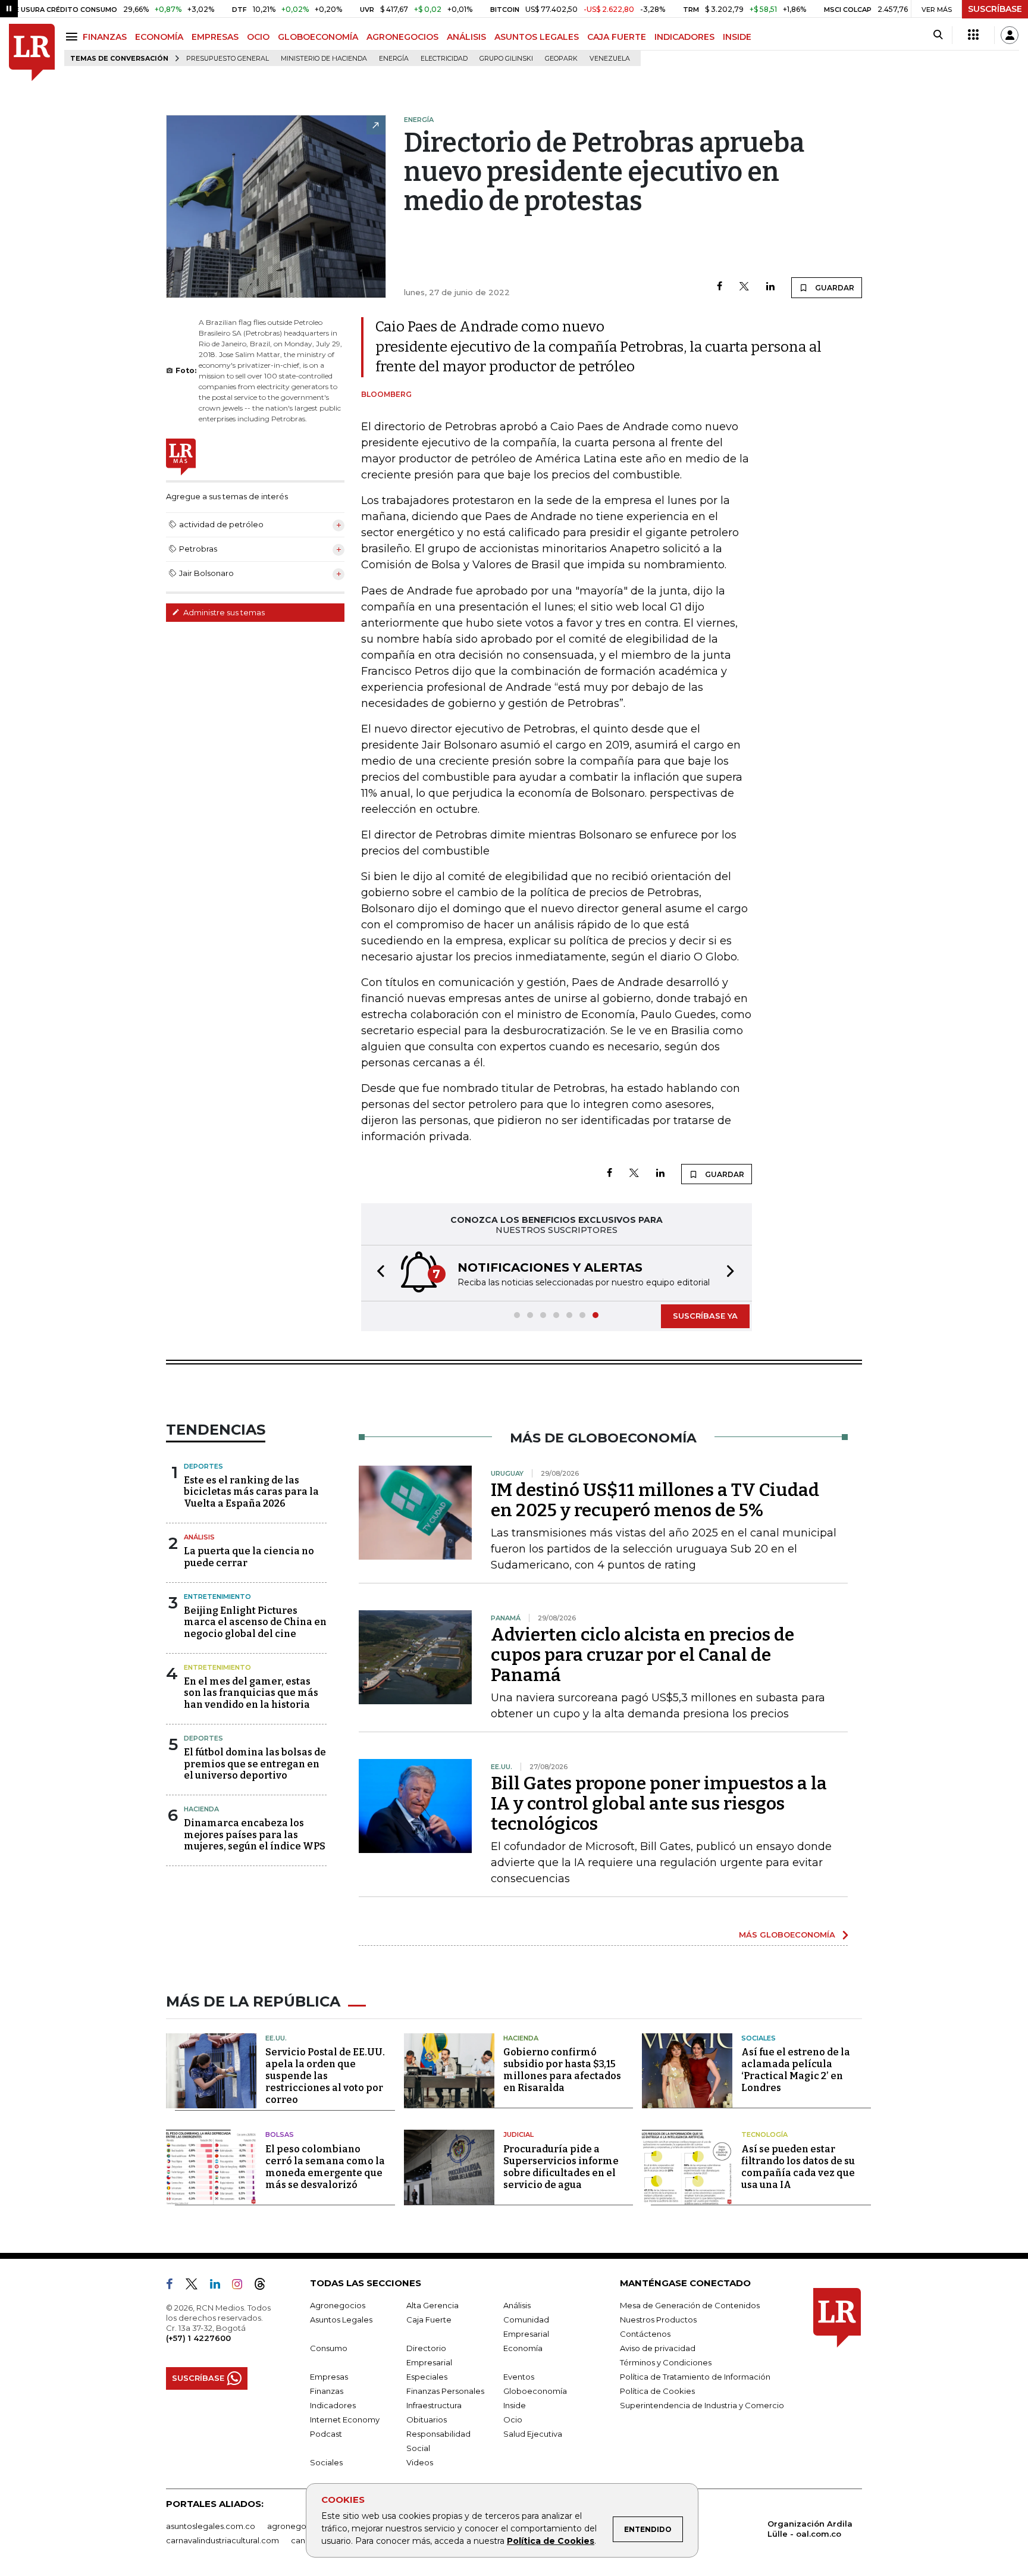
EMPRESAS (215, 37)
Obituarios (427, 2420)
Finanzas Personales (445, 2391)
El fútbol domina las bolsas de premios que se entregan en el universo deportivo (255, 1763)
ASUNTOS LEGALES (537, 37)
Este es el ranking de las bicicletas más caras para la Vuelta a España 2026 (251, 1492)
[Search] (938, 35)
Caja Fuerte (429, 2320)
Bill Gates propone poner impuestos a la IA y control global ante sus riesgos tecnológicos (659, 1804)
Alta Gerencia (432, 2305)
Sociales (759, 2038)
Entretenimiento (217, 1597)
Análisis (199, 1537)
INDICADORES (684, 37)
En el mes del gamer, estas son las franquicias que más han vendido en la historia (251, 1693)
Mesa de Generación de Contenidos (690, 2305)
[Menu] (73, 37)
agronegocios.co (300, 2526)
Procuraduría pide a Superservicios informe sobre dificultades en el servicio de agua (561, 2167)
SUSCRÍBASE (995, 9)
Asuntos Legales (341, 2320)
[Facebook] (720, 287)
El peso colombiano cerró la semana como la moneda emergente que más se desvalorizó (325, 2167)
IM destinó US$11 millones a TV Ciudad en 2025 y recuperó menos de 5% (655, 1500)
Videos (420, 2462)
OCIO (258, 37)
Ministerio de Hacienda (324, 59)
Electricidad (444, 59)
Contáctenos (645, 2334)
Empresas (329, 2377)
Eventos (519, 2377)
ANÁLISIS (466, 37)
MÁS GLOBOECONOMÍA (787, 1935)
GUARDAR (834, 288)
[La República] (32, 53)
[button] (377, 1273)
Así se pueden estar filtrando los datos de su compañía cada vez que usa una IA (798, 2167)
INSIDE (737, 37)
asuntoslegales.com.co (211, 2526)
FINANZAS (105, 37)
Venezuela (610, 59)
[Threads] (265, 2286)
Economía (523, 2348)
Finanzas (327, 2391)
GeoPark (561, 59)
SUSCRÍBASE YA (705, 1316)
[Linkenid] (220, 2286)
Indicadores (333, 2405)
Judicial (518, 2134)
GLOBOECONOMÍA (318, 37)
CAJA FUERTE (617, 37)
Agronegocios (338, 2305)
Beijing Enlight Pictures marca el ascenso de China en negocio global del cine (255, 1622)
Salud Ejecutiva (533, 2434)
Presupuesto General (228, 59)
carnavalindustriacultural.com (222, 2540)
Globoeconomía (535, 2391)
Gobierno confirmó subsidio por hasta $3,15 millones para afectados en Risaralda (562, 2070)
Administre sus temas (223, 612)
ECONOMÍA (159, 37)
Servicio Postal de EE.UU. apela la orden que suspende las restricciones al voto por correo (325, 2076)
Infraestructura (434, 2405)
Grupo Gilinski (506, 59)
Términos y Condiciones (666, 2362)
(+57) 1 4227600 (198, 2338)
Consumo (329, 2348)
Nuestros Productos (658, 2320)
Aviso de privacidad (658, 2348)
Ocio (513, 2420)
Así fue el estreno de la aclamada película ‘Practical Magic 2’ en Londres (796, 2070)
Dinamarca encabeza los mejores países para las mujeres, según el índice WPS (255, 1834)
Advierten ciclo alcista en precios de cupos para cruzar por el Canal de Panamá (642, 1655)
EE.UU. (276, 2038)
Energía (394, 59)
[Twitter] (744, 287)
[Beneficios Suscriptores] (973, 35)
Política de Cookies (551, 2541)
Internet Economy (345, 2420)
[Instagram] (242, 2286)
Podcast (326, 2434)
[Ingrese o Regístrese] (1010, 35)
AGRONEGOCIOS (402, 37)
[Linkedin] (770, 287)
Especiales (427, 2377)
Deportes (203, 1466)
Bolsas (280, 2134)
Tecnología (764, 2134)
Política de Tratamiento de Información (695, 2377)
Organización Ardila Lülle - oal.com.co (810, 2529)
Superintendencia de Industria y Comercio (702, 2405)
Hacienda (201, 1809)
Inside (515, 2405)
